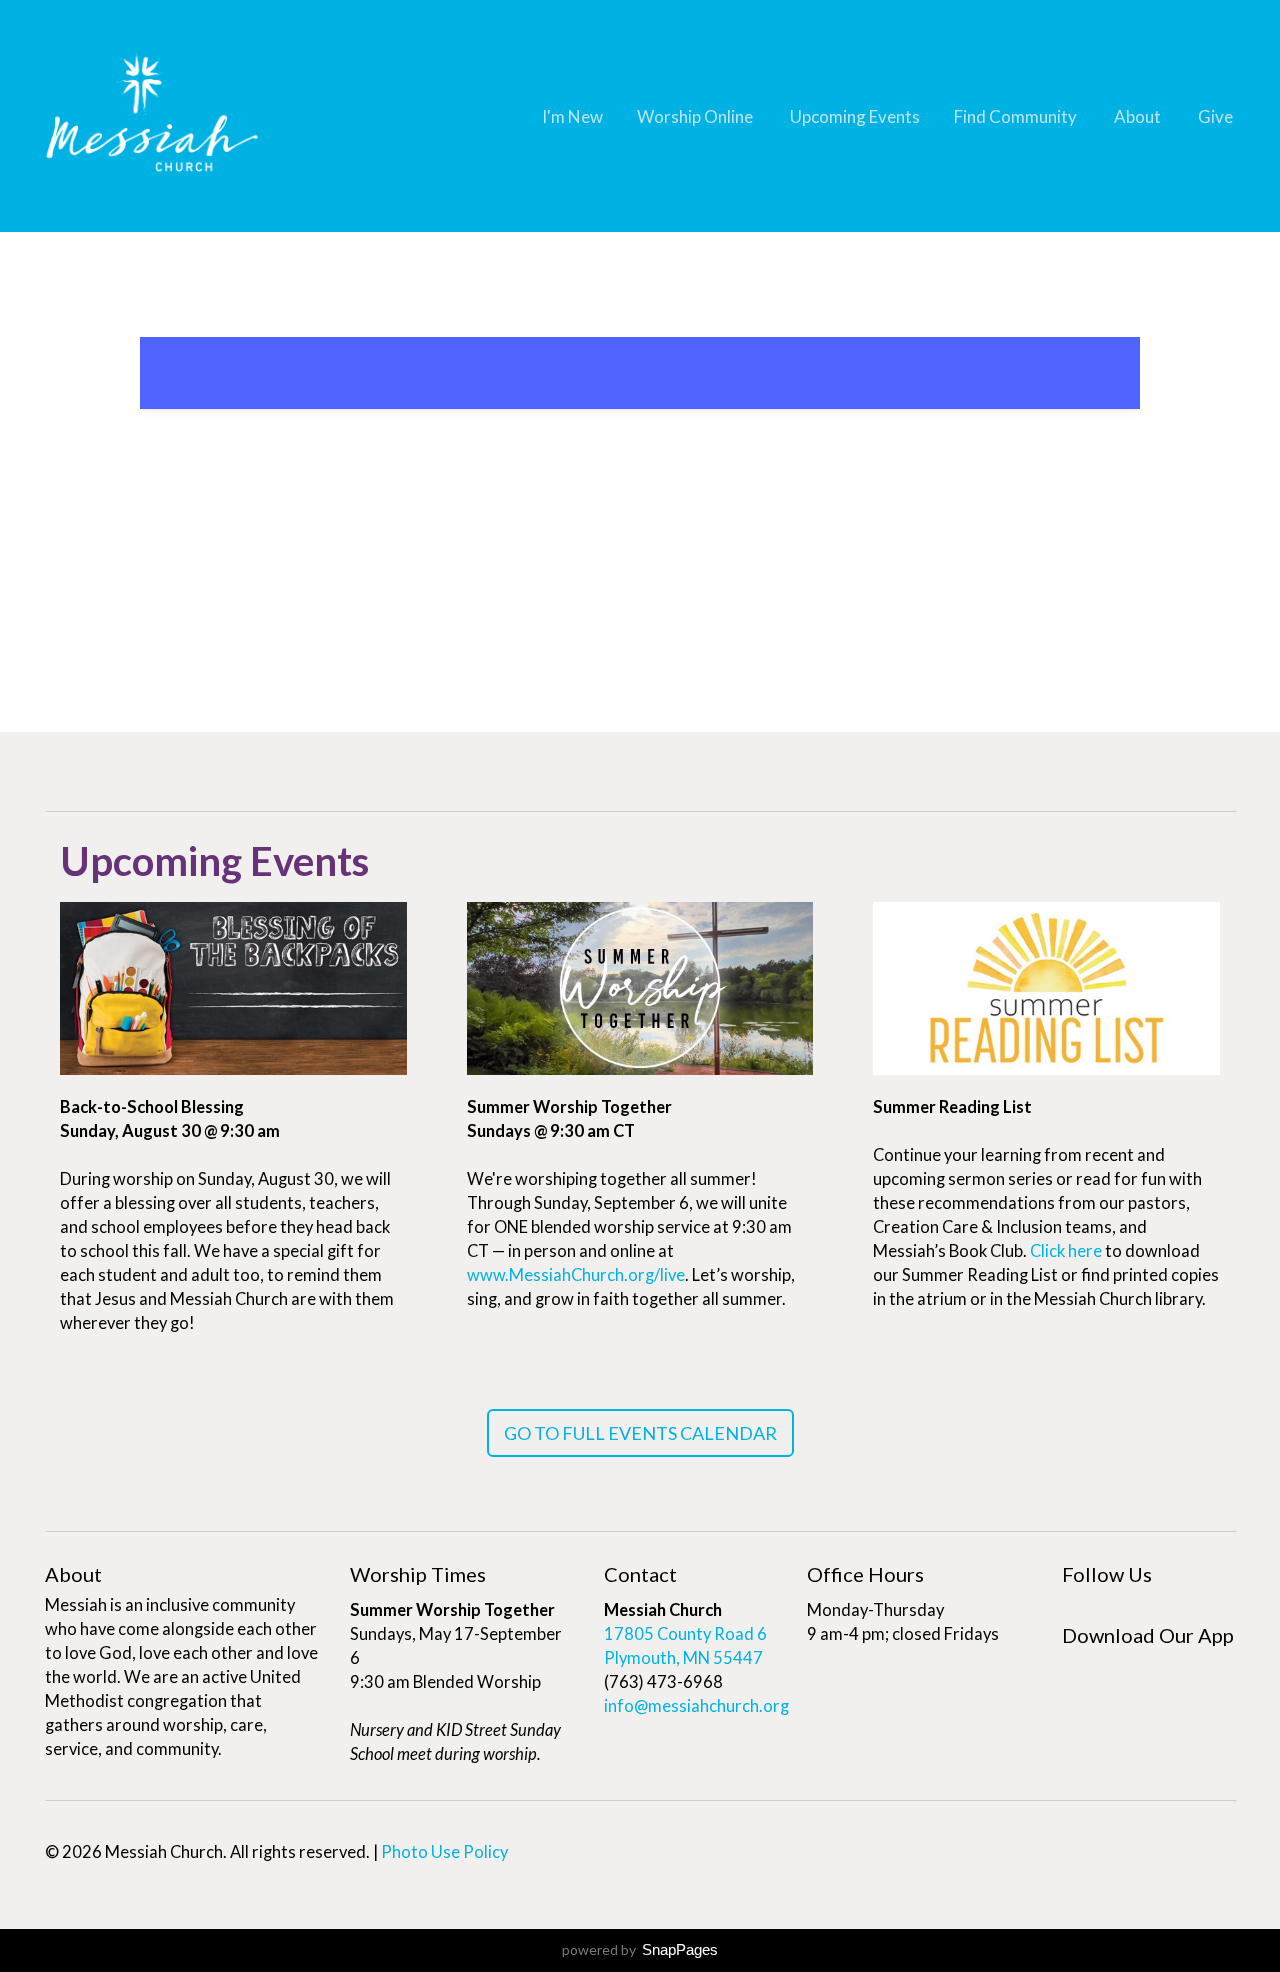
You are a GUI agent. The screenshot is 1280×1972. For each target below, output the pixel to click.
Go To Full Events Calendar (640, 1433)
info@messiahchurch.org (696, 1706)
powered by (640, 1949)
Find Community (1017, 116)
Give (1215, 116)
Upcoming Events (855, 116)
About (1139, 116)
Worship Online (696, 116)
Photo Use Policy (444, 1852)
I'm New (572, 116)
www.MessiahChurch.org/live (576, 1275)
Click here (1066, 1251)
